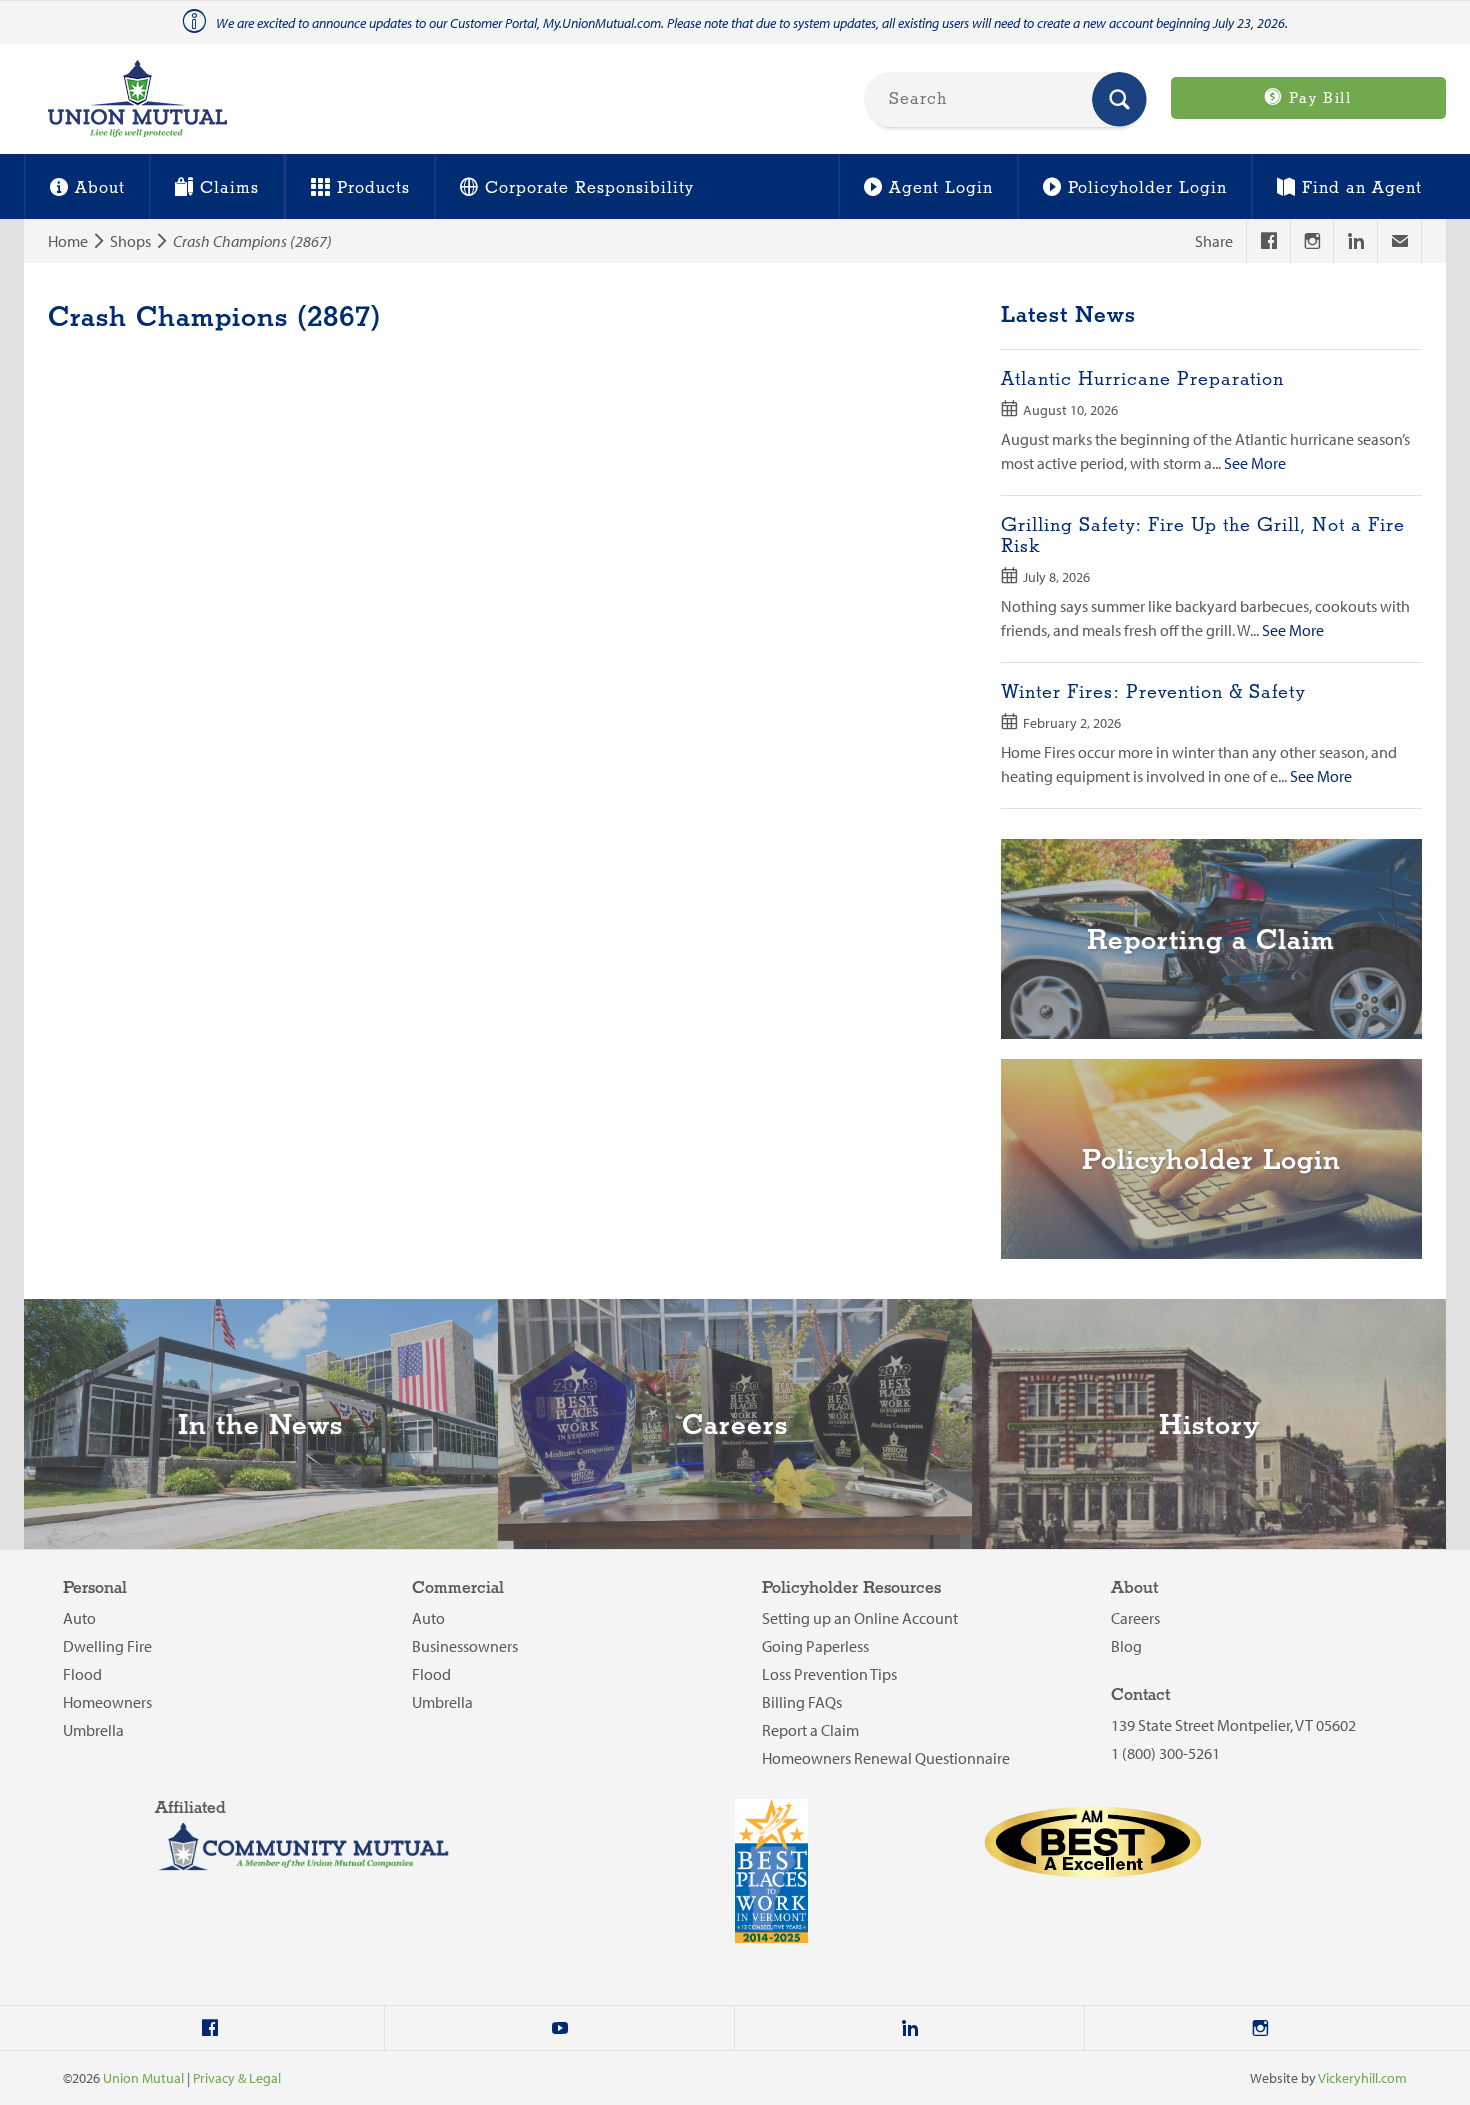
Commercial (458, 1588)
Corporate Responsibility (589, 188)
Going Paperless (815, 1646)
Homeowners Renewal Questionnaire (886, 1758)
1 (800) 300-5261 (1165, 1753)
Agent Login (941, 188)
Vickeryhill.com (1362, 2078)
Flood (82, 1674)
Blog (1126, 1646)
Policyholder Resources (851, 1588)
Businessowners (465, 1646)
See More (1255, 463)
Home (68, 241)
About (100, 188)
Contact (1140, 1695)
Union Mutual (143, 2078)
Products (373, 188)
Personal (95, 1588)
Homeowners (107, 1702)
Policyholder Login (1147, 188)
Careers (1135, 1618)
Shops (130, 241)
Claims (229, 188)
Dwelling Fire (107, 1646)
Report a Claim (810, 1730)
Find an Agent (1362, 188)
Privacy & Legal (237, 2078)
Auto (79, 1618)
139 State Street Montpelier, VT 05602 (1233, 1725)
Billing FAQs (802, 1702)
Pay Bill (1317, 99)
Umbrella (93, 1730)
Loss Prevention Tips (829, 1674)
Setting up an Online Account (860, 1618)
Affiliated (190, 1808)
